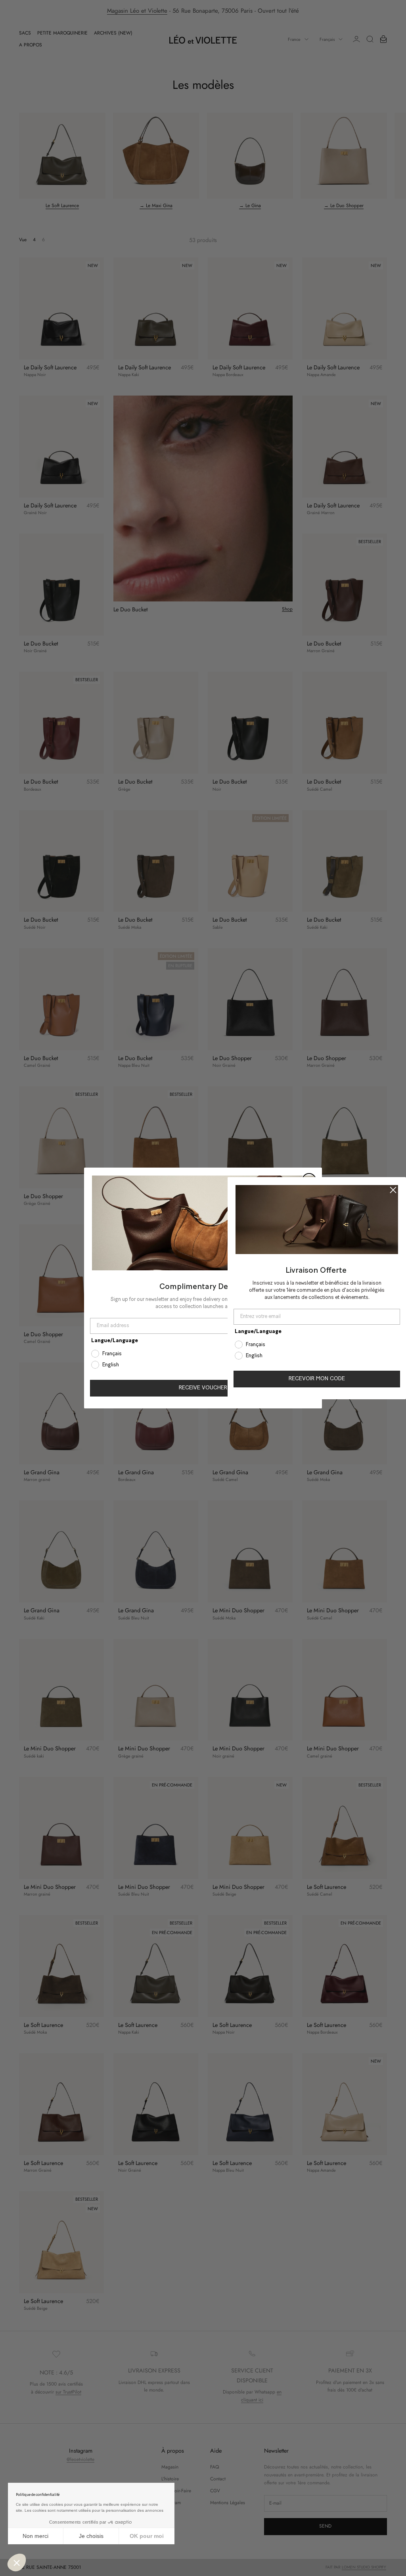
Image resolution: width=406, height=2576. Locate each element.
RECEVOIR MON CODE (317, 1379)
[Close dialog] (393, 1190)
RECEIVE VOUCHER (203, 1388)
